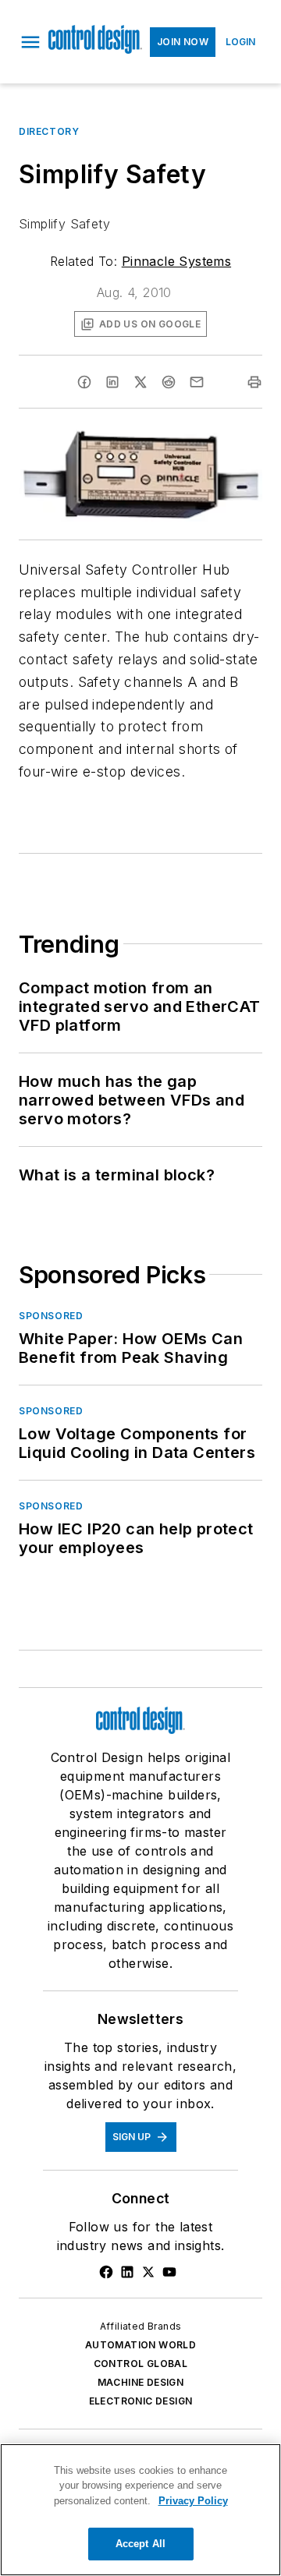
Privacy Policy (193, 2501)
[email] (197, 382)
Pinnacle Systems (176, 261)
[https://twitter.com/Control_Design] (148, 2272)
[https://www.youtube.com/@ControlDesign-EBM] (169, 2272)
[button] (30, 42)
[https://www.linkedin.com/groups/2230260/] (127, 2272)
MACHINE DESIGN (141, 2382)
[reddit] (169, 382)
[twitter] (140, 382)
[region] (140, 2510)
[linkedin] (112, 382)
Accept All (140, 2544)
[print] (254, 382)
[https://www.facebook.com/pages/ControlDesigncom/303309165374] (106, 2272)
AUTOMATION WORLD (140, 2345)
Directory (49, 131)
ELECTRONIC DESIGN (141, 2401)
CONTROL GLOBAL (141, 2364)
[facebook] (84, 382)
